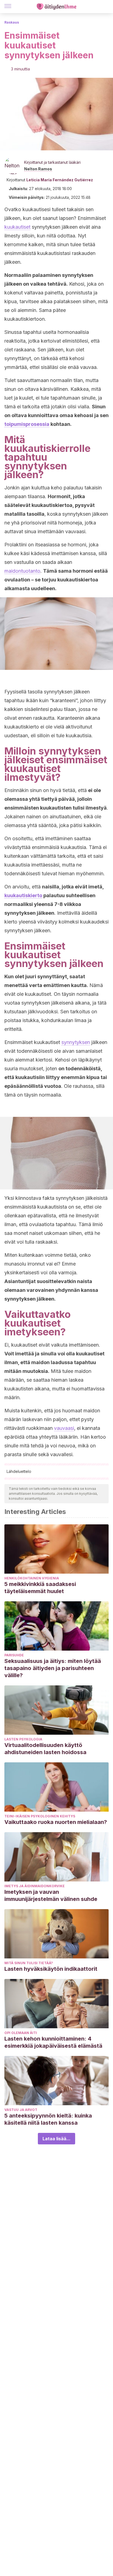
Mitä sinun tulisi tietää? (29, 1963)
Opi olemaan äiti (21, 2033)
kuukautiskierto (23, 895)
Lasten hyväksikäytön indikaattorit (51, 1969)
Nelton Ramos (38, 169)
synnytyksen (76, 1042)
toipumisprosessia (27, 424)
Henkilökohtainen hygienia (32, 1578)
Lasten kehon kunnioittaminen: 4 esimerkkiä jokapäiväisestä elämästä (53, 2042)
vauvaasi (64, 1428)
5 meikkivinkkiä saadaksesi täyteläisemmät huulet (40, 1588)
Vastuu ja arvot (21, 2110)
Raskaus (12, 22)
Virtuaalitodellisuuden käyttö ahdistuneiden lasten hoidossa (45, 1749)
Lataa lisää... (56, 2139)
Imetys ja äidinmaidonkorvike (35, 1886)
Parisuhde (14, 1655)
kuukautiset (17, 227)
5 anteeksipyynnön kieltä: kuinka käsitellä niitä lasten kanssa (48, 2119)
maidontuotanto (22, 571)
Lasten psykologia (23, 1739)
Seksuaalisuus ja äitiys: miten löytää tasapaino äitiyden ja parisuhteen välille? (53, 1668)
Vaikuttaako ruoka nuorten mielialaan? (56, 1822)
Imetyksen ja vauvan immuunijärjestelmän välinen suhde (51, 1895)
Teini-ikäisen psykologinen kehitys (40, 1816)
